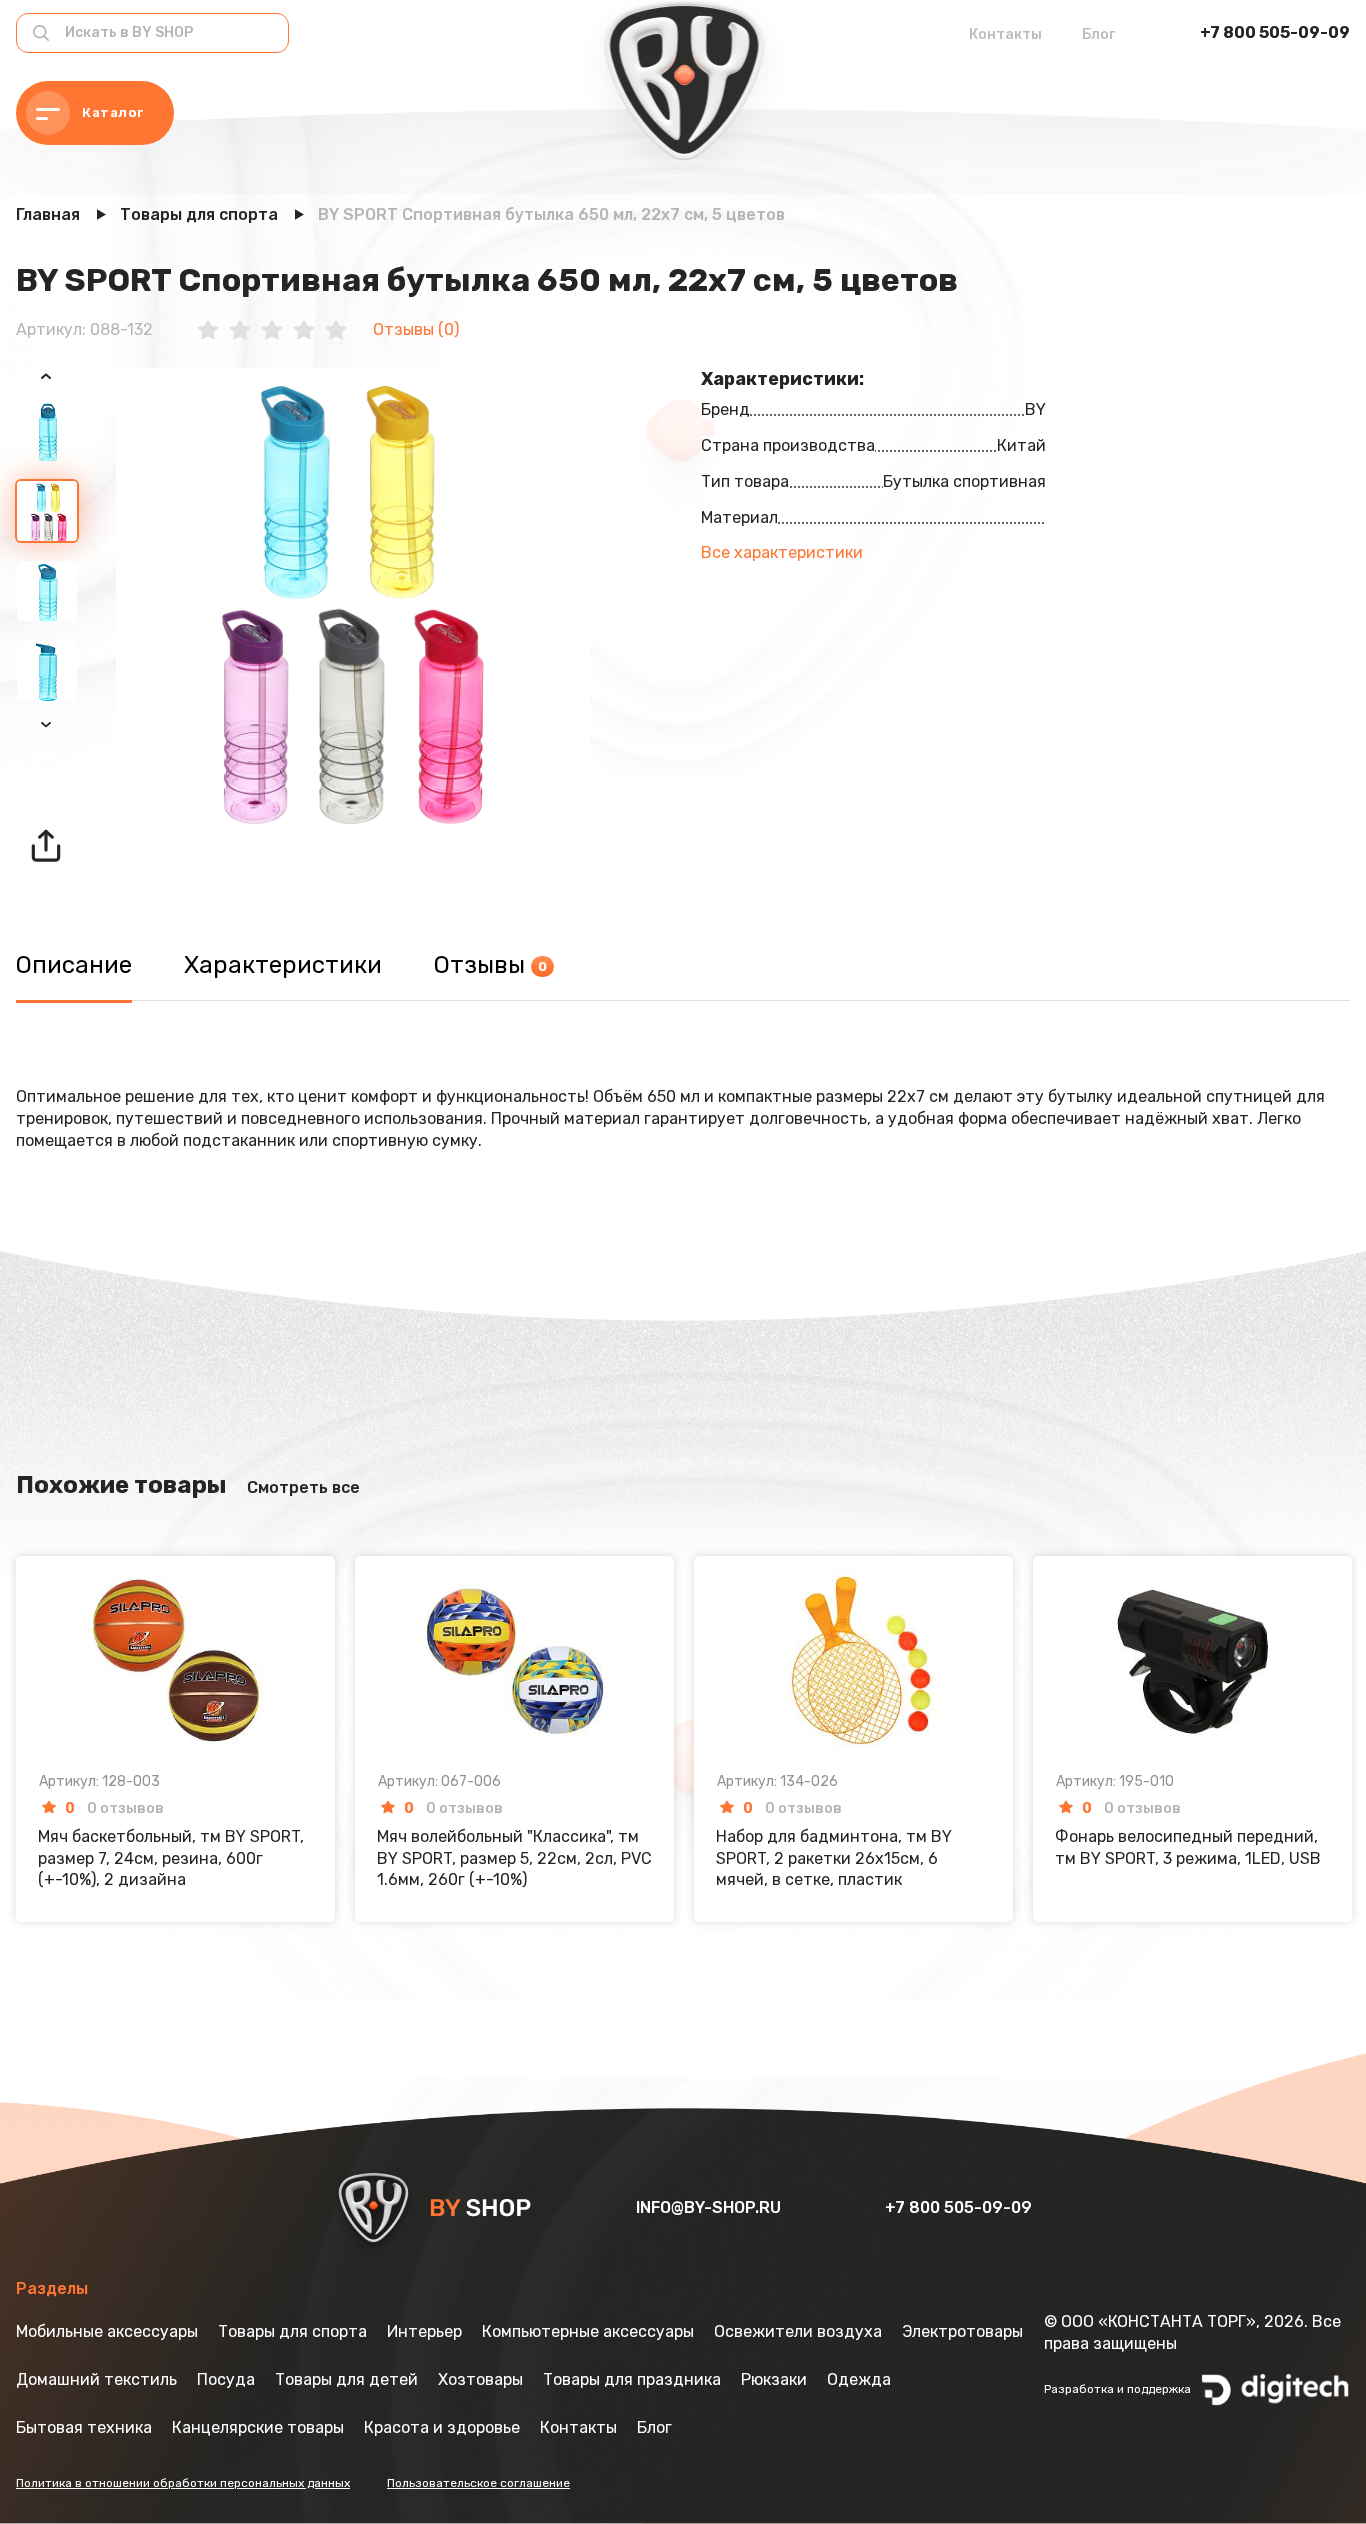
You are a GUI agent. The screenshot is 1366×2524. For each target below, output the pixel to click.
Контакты (1005, 34)
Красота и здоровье (442, 2427)
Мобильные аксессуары (107, 2331)
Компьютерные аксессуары (588, 2331)
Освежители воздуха (798, 2331)
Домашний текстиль (96, 2379)
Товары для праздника (632, 2379)
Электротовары (962, 2331)
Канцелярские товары (258, 2427)
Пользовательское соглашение (478, 2483)
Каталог (113, 112)
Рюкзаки (774, 2379)
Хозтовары (480, 2379)
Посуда (226, 2379)
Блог (1098, 34)
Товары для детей (346, 2379)
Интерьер (424, 2331)
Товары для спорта (292, 2331)
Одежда (859, 2379)
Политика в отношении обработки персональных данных (183, 2483)
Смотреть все (303, 1487)
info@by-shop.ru (710, 2207)
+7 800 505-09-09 (1275, 32)
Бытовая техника (84, 2427)
